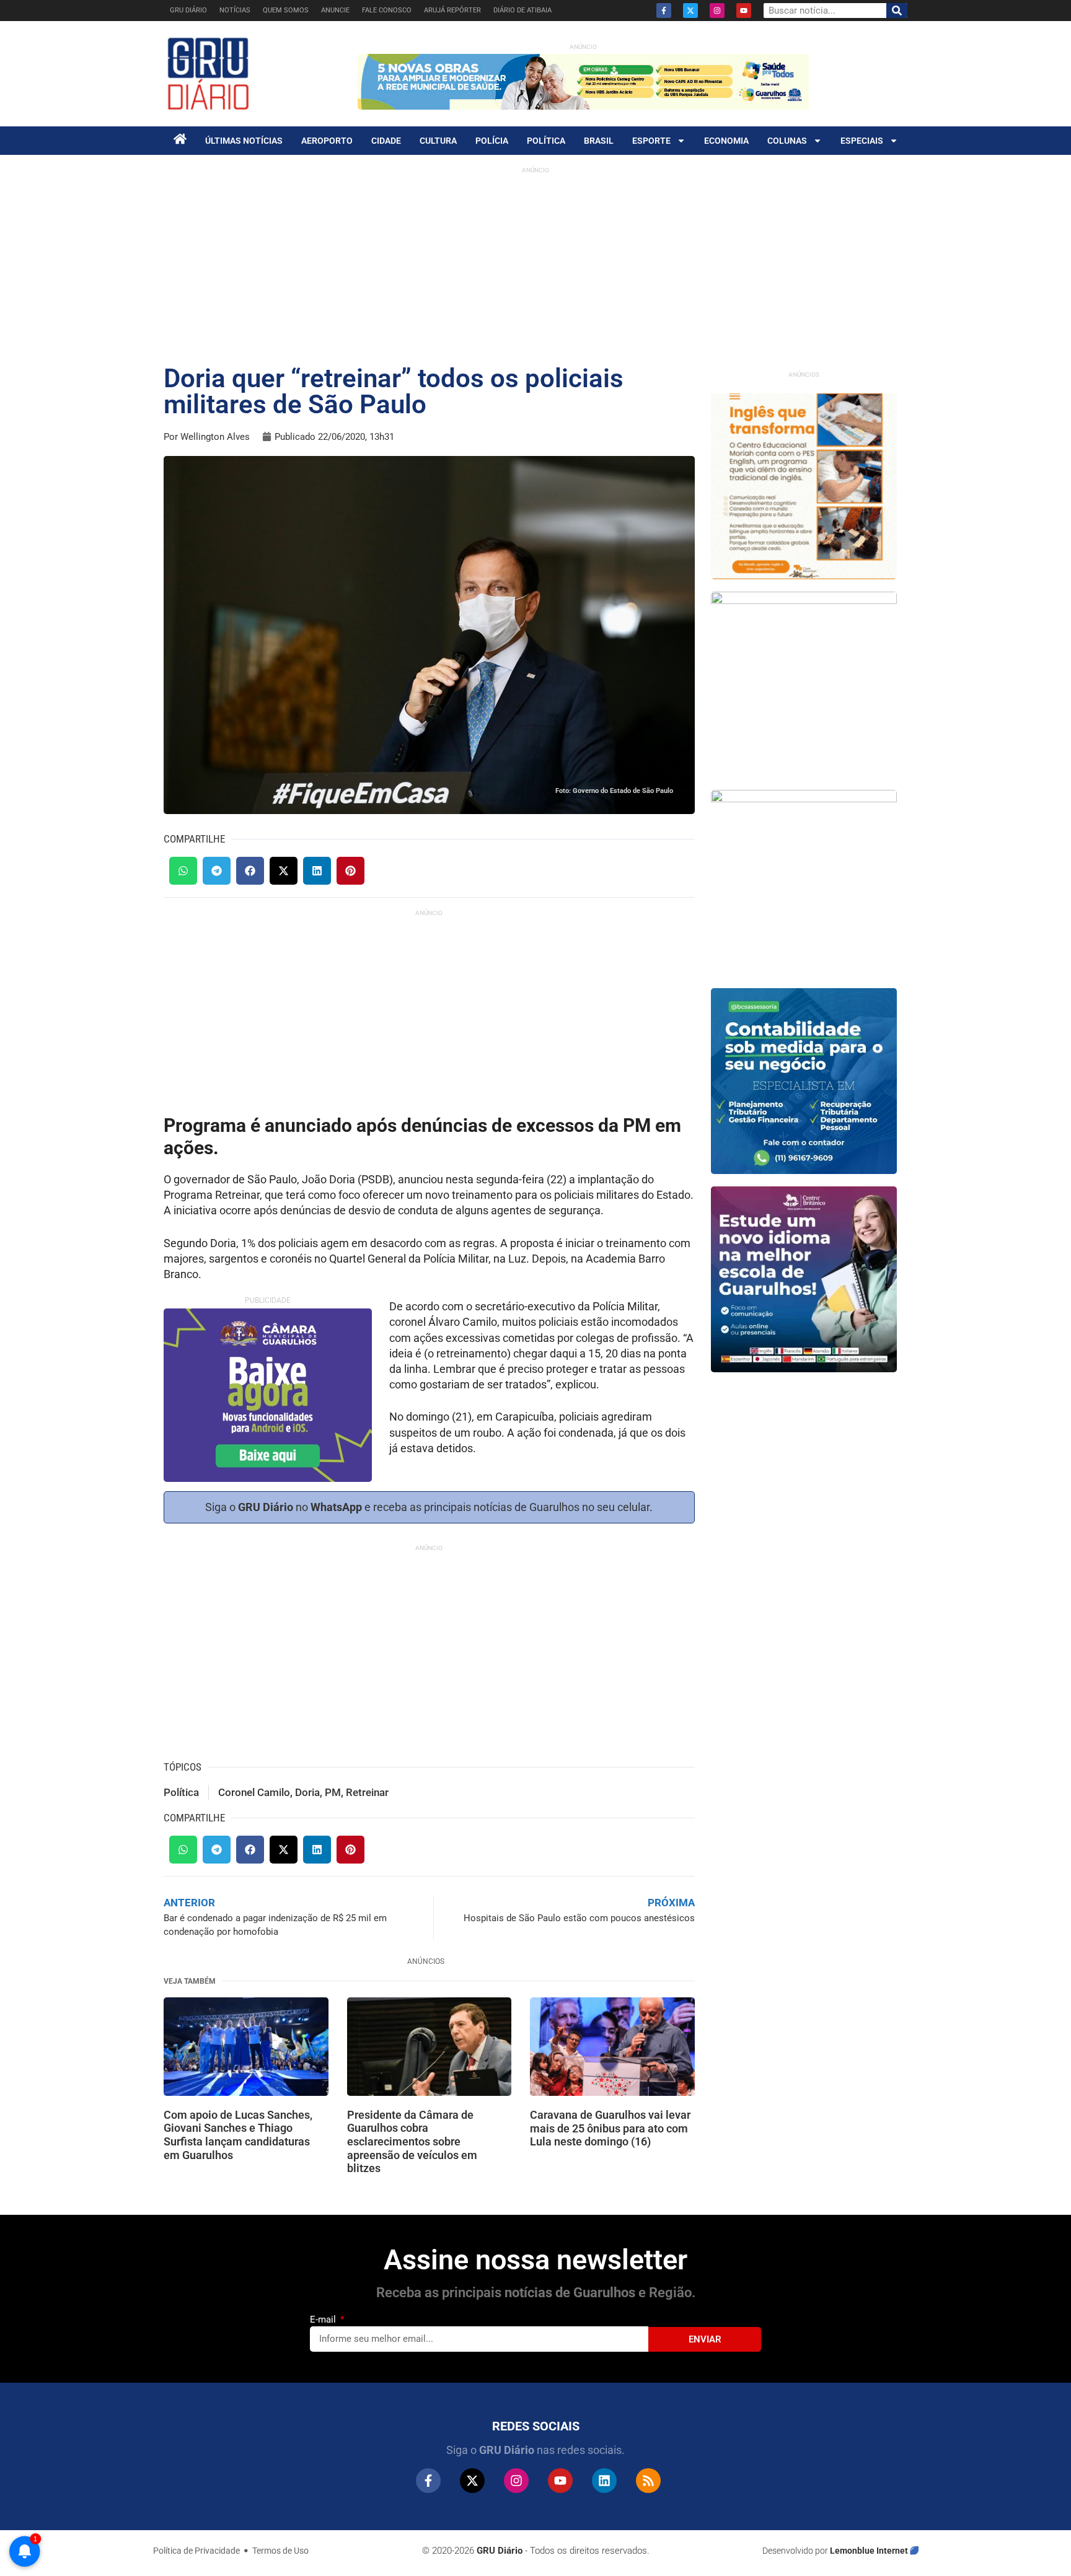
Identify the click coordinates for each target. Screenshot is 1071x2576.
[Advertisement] (535, 266)
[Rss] (648, 2481)
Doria (307, 1792)
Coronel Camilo (254, 1792)
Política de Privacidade (196, 2551)
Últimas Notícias (244, 141)
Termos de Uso (280, 2551)
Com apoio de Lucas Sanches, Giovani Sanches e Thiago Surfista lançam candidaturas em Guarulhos (238, 2135)
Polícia (492, 141)
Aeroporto (327, 141)
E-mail (324, 2320)
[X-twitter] (690, 11)
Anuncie (335, 10)
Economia (726, 141)
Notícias (235, 10)
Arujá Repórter (452, 10)
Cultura (438, 141)
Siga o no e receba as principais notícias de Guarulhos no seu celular (427, 1507)
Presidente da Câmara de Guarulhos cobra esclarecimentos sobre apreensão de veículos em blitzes (412, 2141)
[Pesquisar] (897, 11)
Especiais (862, 141)
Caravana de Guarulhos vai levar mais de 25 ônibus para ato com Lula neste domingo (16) (610, 2128)
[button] (183, 871)
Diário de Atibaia (522, 10)
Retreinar (367, 1792)
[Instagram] (717, 11)
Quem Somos (286, 10)
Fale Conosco (387, 10)
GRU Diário (188, 10)
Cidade (386, 141)
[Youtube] (744, 11)
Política (546, 141)
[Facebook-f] (664, 11)
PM (333, 1792)
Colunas (787, 141)
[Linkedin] (604, 2481)
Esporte (651, 141)
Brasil (599, 141)
